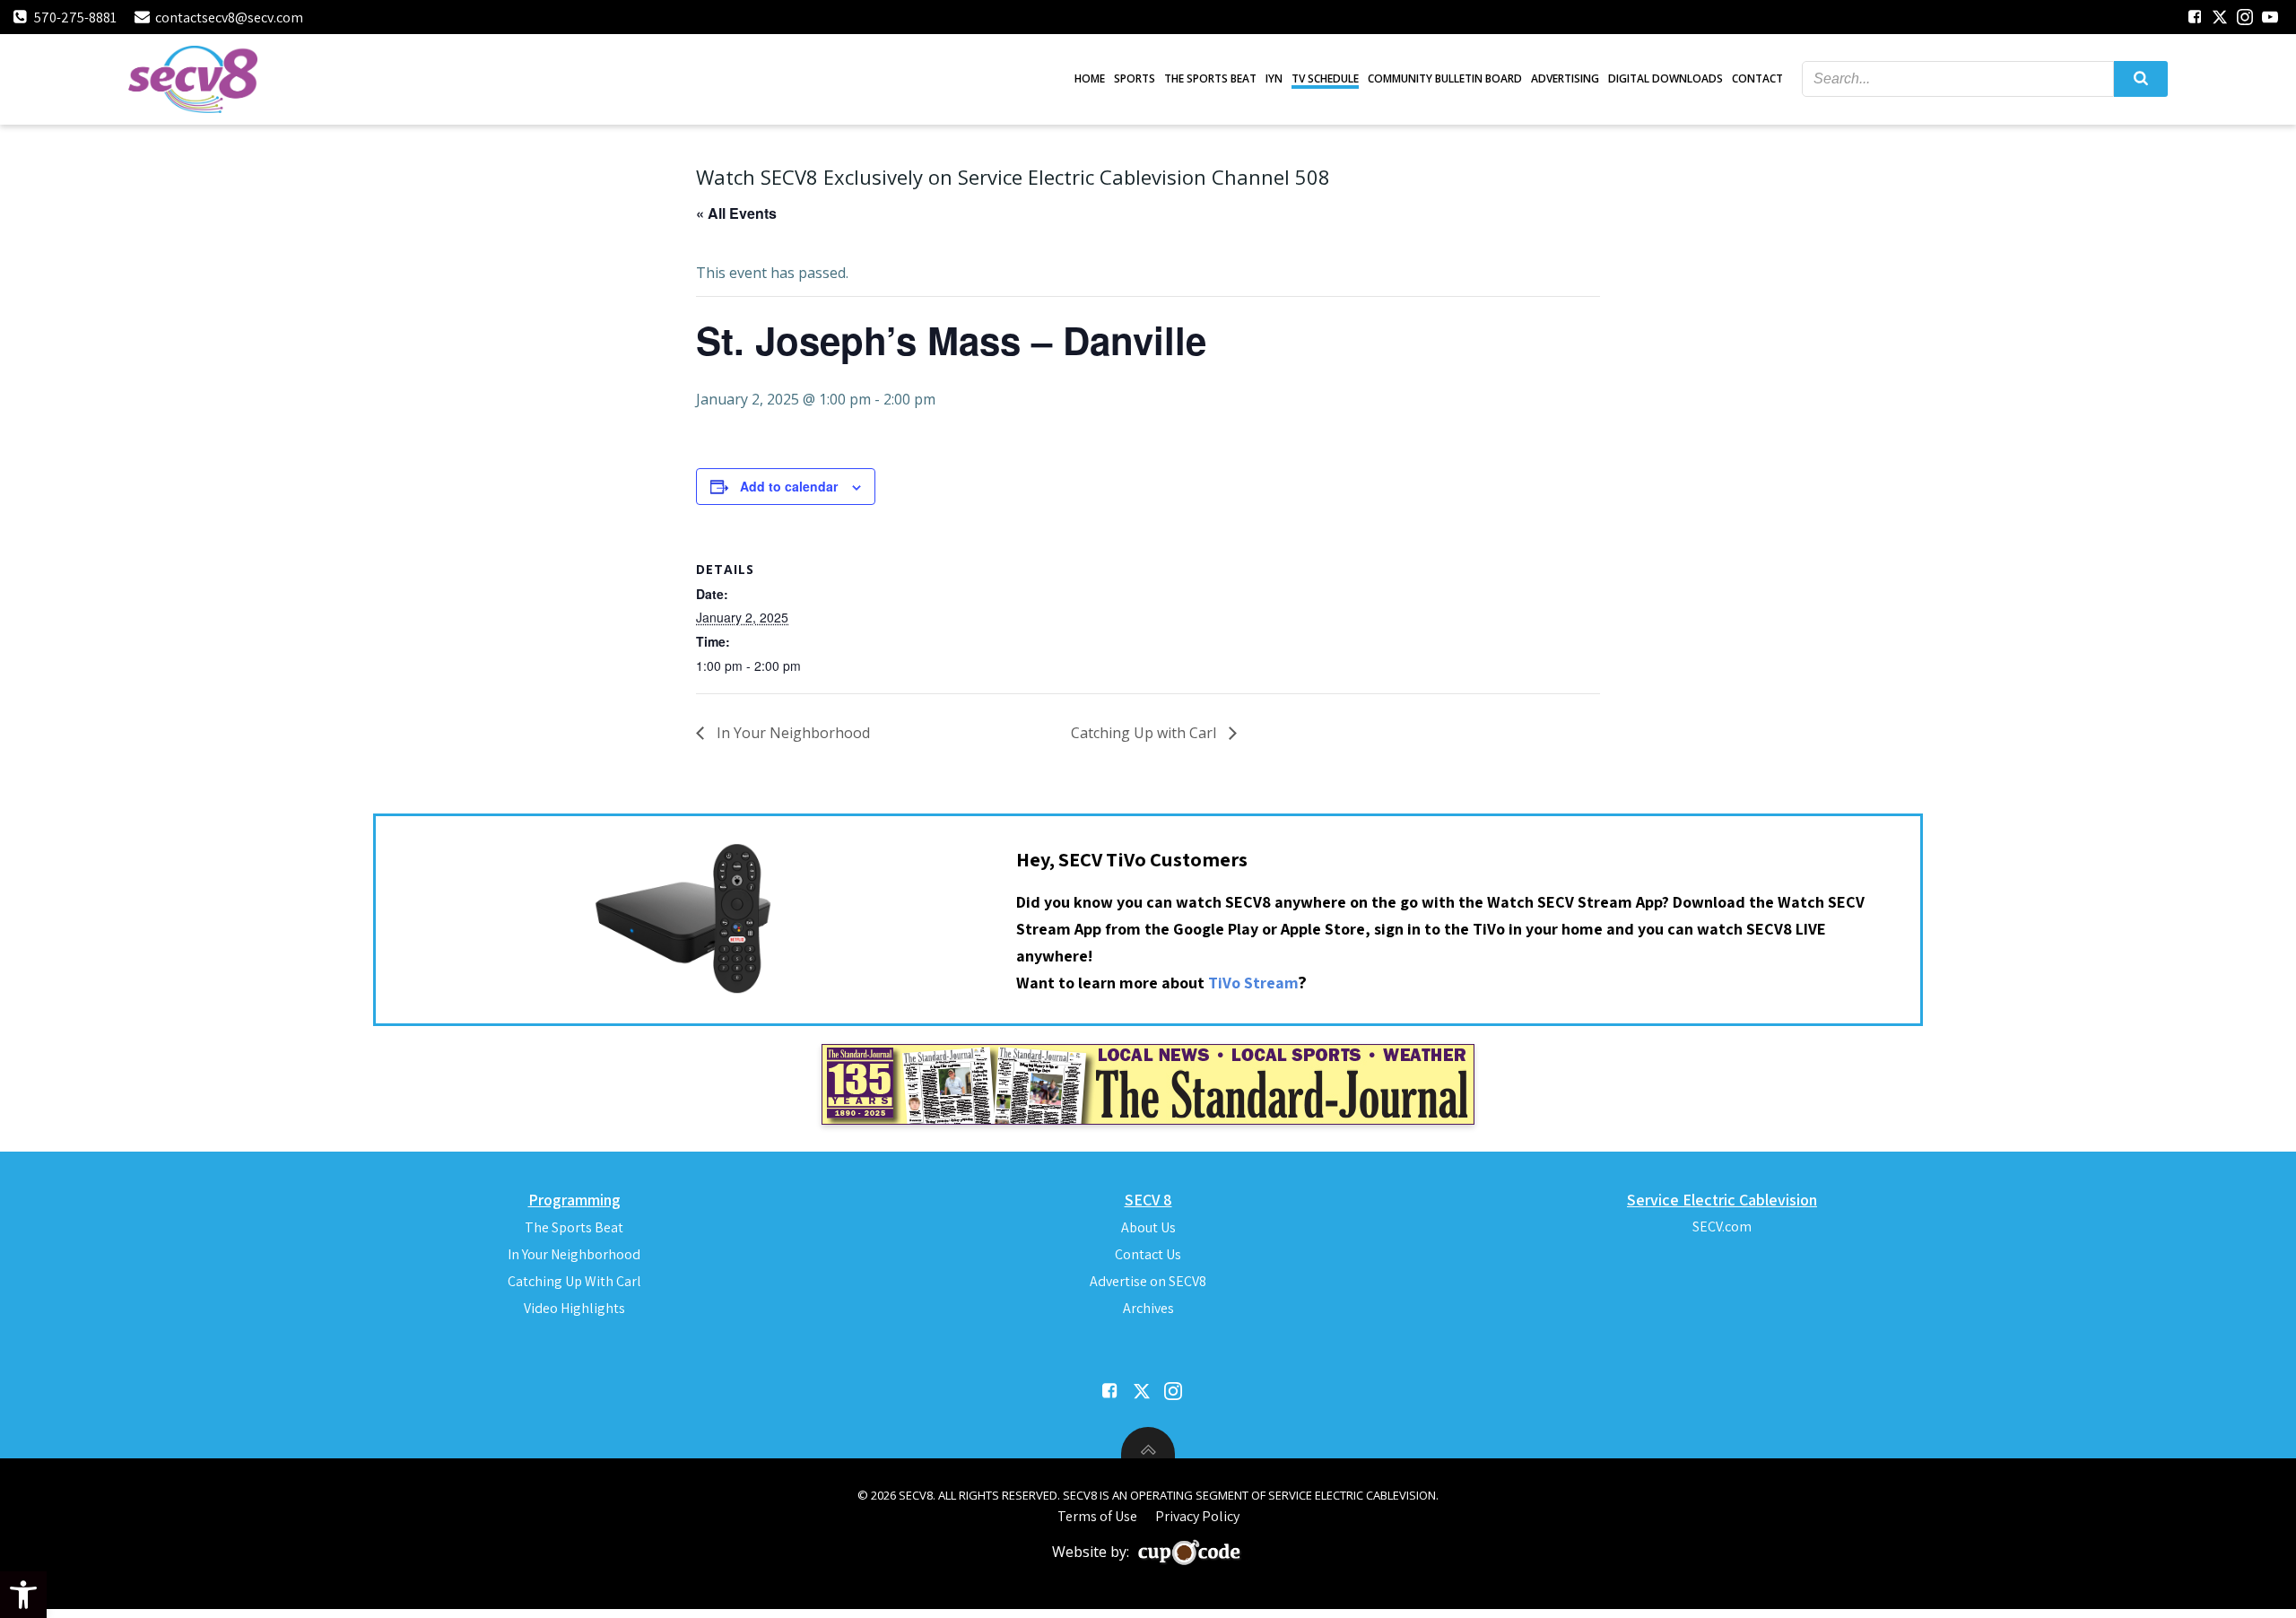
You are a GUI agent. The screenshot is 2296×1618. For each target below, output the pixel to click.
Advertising (1565, 78)
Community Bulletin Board (1445, 78)
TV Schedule (1325, 78)
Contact (1757, 78)
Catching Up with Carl (1145, 733)
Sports (1135, 78)
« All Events (736, 213)
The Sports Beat (1210, 78)
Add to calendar (789, 486)
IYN (1274, 78)
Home (1090, 78)
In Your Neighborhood (791, 733)
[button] (23, 1595)
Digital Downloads (1665, 78)
